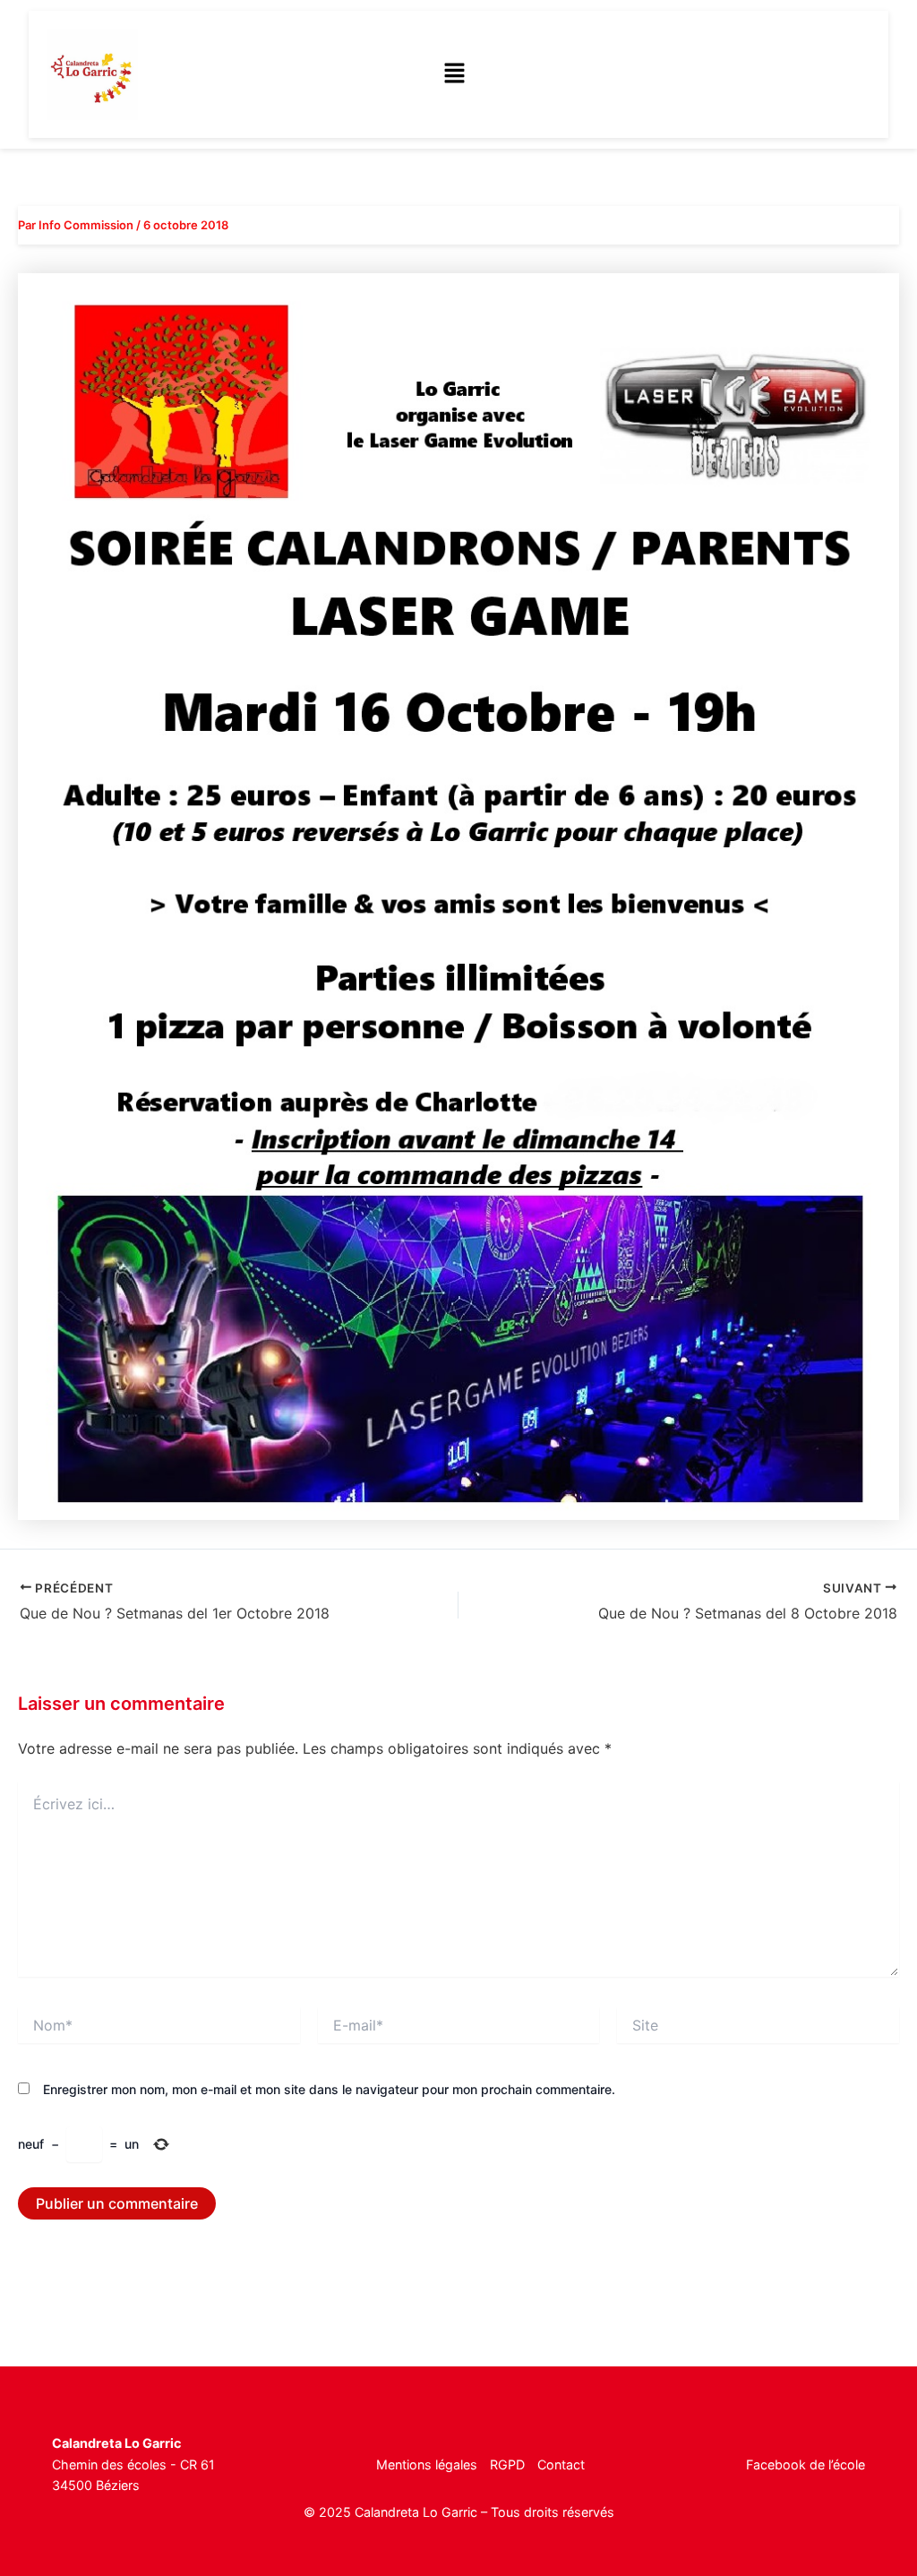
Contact (561, 2464)
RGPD (507, 2464)
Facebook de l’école (806, 2464)
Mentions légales (427, 2464)
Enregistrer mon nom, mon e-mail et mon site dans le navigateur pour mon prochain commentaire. (329, 2089)
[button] (454, 74)
